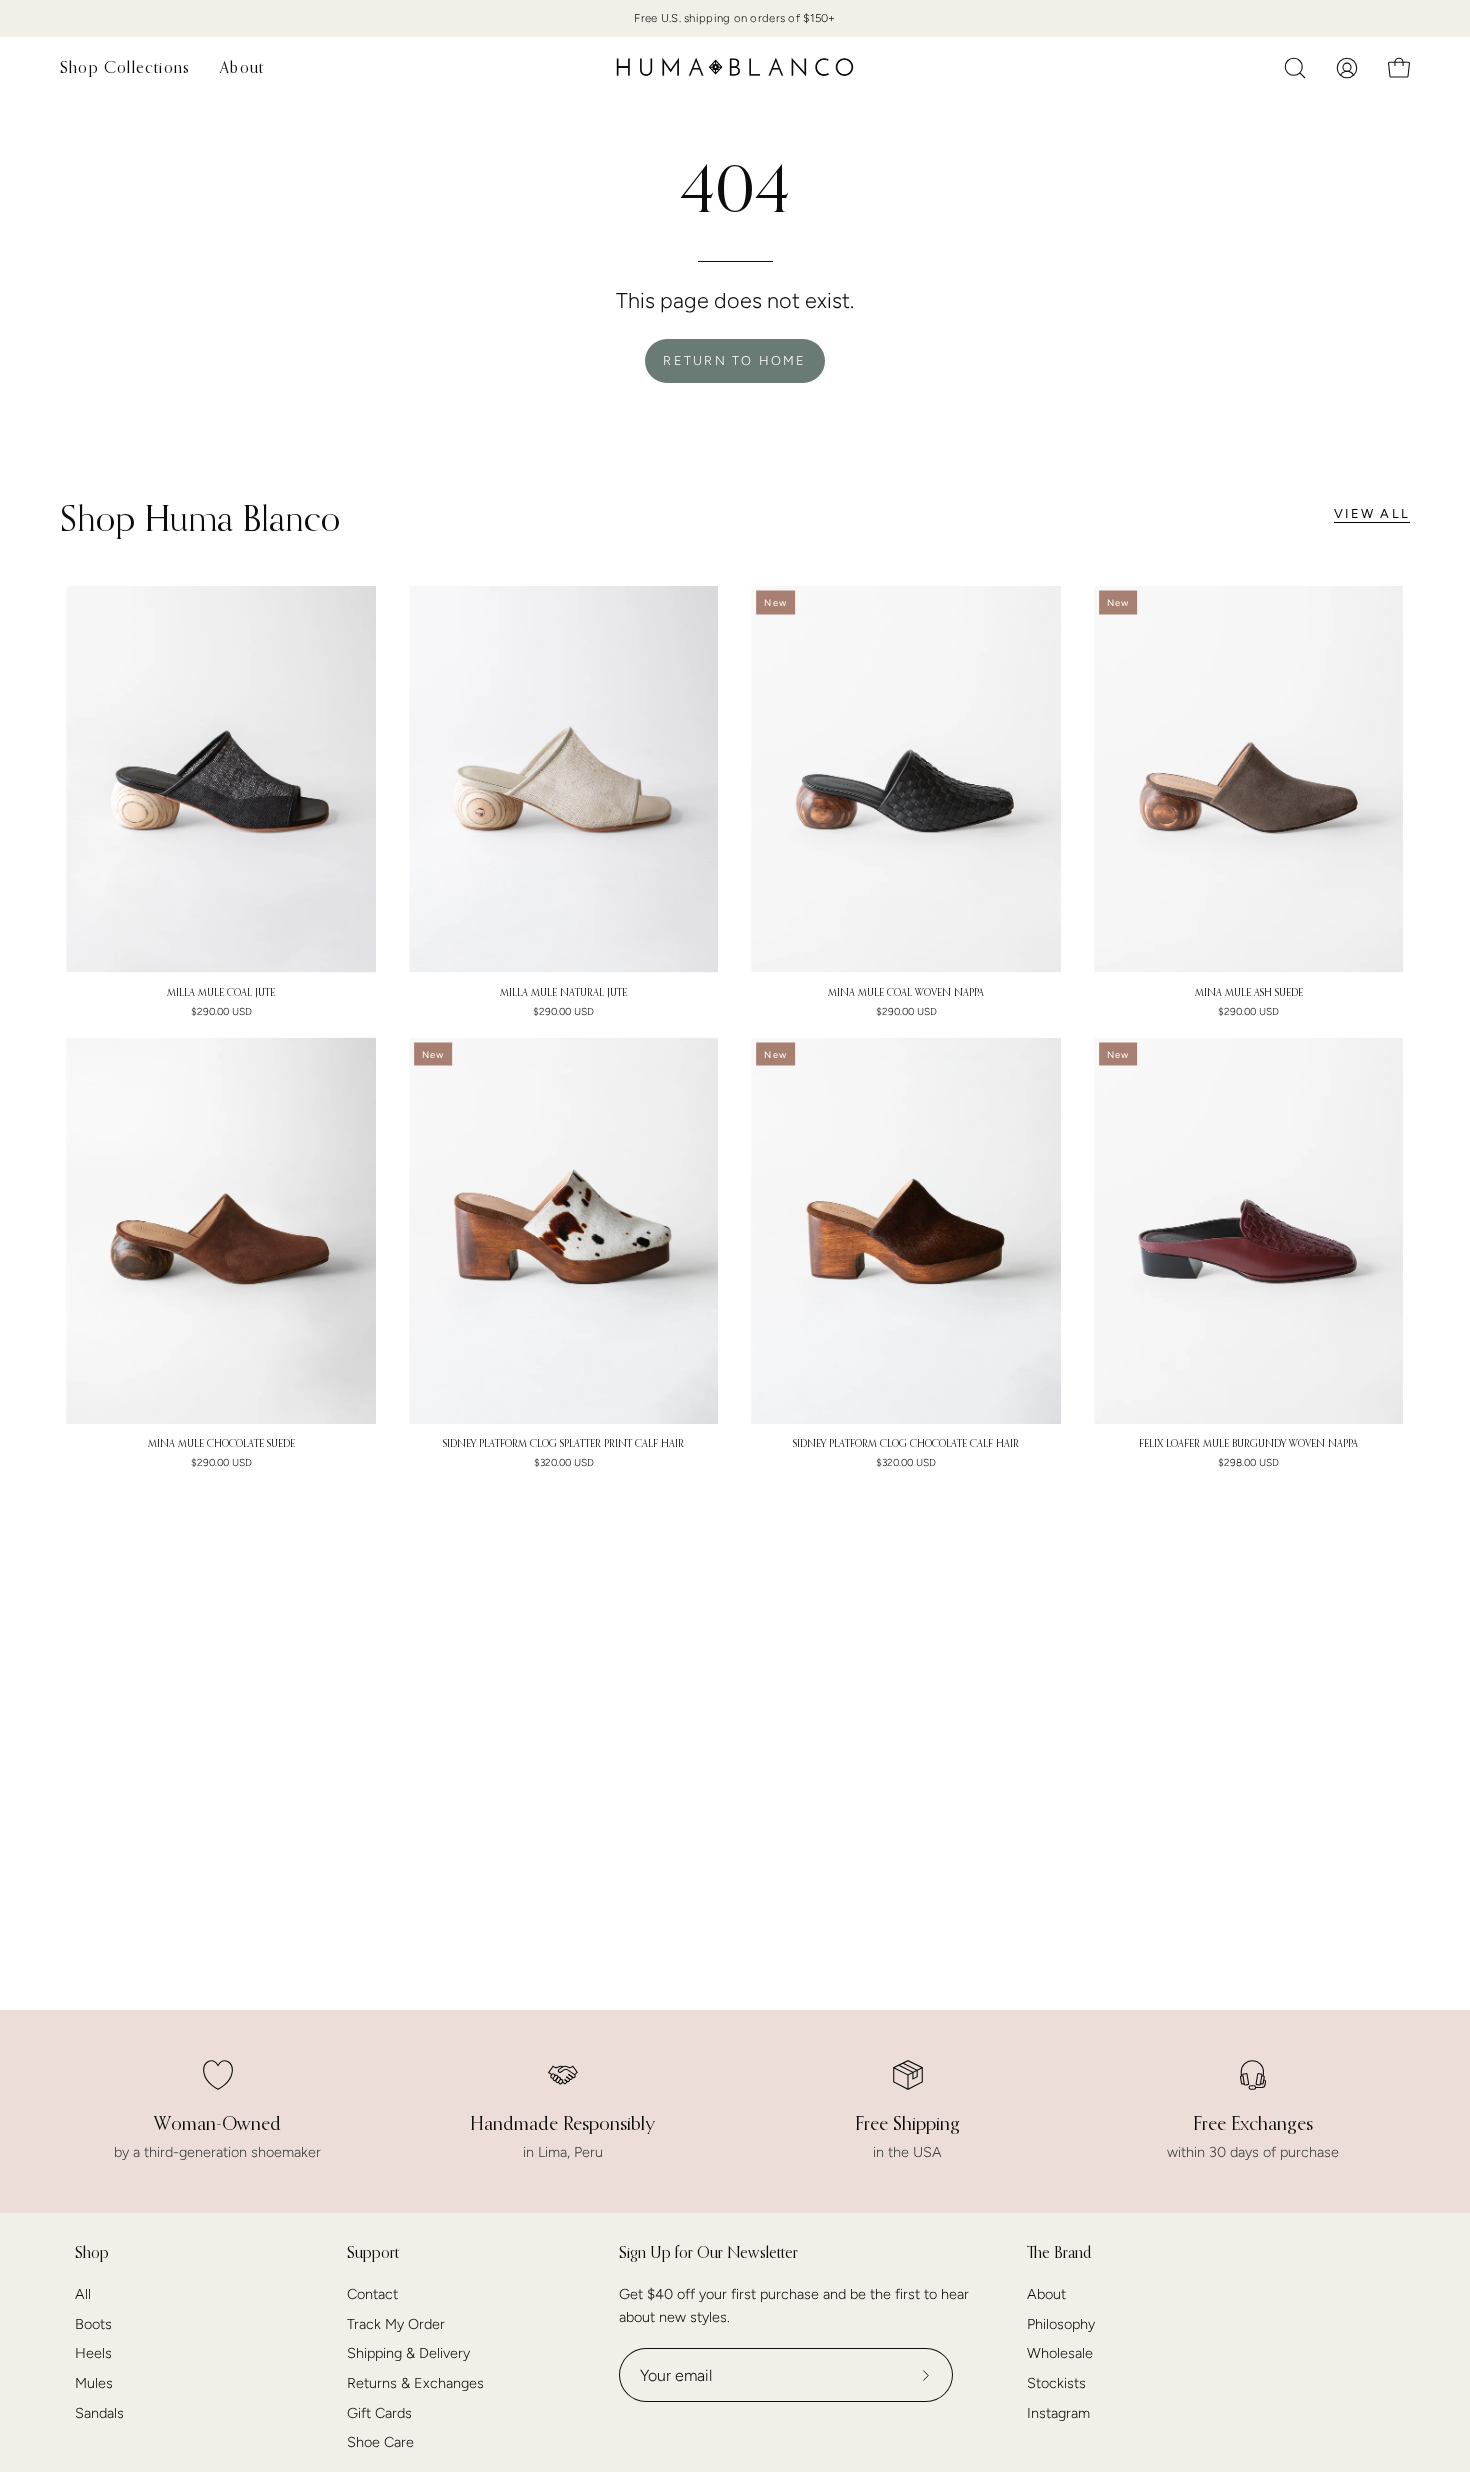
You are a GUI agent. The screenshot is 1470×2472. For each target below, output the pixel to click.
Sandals (99, 2413)
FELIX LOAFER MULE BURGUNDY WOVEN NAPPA (1248, 1444)
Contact (372, 2294)
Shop (92, 2252)
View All (1372, 513)
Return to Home (734, 360)
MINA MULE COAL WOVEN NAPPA (906, 993)
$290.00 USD (221, 1012)
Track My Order (396, 2324)
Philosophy (1061, 2324)
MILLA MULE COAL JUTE (221, 993)
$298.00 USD (1248, 1463)
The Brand (1059, 2252)
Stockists (1056, 2383)
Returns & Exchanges (415, 2383)
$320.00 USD (564, 1463)
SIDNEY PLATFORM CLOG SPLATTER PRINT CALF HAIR (563, 1444)
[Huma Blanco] (735, 67)
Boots (93, 2324)
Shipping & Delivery (408, 2354)
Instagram (1058, 2413)
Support (373, 2252)
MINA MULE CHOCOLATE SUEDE (221, 1444)
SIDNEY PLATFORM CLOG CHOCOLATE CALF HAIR (906, 1444)
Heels (93, 2354)
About (1046, 2294)
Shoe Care (380, 2443)
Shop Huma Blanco (200, 518)
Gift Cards (379, 2413)
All (83, 2294)
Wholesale (1060, 2354)
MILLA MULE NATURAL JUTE (563, 993)
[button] (1295, 68)
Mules (94, 2383)
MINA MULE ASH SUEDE (1249, 993)
